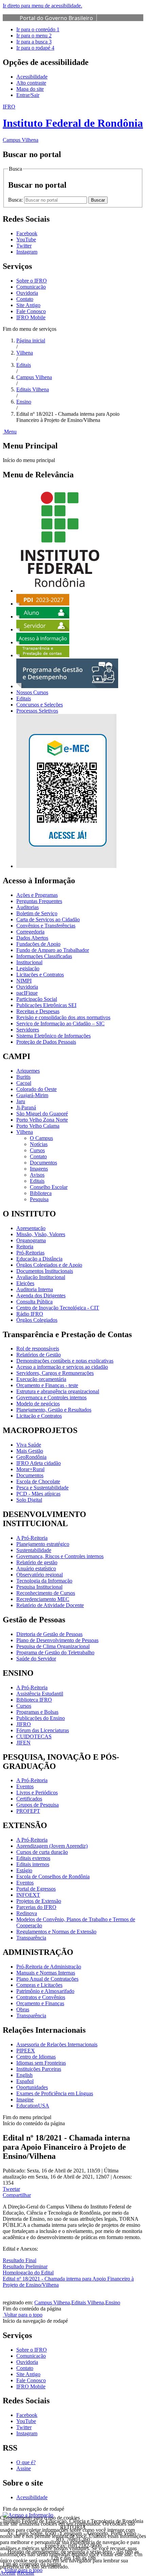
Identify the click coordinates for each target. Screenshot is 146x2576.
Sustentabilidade (34, 1550)
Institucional (29, 962)
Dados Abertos (32, 938)
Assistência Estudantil (40, 1694)
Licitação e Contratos (39, 1416)
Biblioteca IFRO (34, 1700)
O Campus (41, 1138)
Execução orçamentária (41, 1379)
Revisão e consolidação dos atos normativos (63, 1017)
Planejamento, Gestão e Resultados (54, 1410)
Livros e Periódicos (37, 1793)
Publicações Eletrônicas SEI (46, 1005)
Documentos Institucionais (45, 1271)
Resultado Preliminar (25, 2266)
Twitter (24, 2427)
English (24, 2075)
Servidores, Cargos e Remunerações (55, 1373)
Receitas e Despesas (38, 1011)
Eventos (25, 1786)
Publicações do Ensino (41, 1718)
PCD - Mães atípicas (38, 1494)
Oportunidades (32, 2087)
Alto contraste (31, 83)
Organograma (31, 1240)
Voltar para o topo (23, 2315)
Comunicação (31, 287)
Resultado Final (20, 2260)
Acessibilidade (32, 77)
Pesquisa (39, 1199)
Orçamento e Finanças (40, 2003)
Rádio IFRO (30, 1314)
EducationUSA (33, 2106)
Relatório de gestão (37, 1562)
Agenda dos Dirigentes (41, 1295)
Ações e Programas (37, 895)
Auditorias (28, 907)
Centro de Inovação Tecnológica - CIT (58, 1308)
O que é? (26, 2462)
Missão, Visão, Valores (41, 1234)
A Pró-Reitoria (32, 1538)
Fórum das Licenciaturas (43, 1730)
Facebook (27, 2415)
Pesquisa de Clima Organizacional (53, 1646)
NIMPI (24, 981)
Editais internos (33, 1864)
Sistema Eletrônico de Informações (53, 1036)
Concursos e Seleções (40, 705)
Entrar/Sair (28, 95)
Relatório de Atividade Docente (50, 1605)
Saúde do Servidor (36, 1659)
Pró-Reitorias (30, 1253)
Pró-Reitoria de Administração (49, 1967)
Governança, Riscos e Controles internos (60, 1556)
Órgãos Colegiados (37, 1320)
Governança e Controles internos (51, 1397)
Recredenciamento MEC (43, 1599)
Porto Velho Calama (38, 1126)
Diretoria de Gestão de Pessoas (49, 1634)
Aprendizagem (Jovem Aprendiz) (52, 1846)
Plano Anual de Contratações (47, 1979)
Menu (10, 432)
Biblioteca (41, 1193)
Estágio (24, 1870)
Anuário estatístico (36, 1568)
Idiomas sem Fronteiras (41, 2063)
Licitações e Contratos (40, 975)
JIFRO (24, 1724)
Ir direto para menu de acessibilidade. (42, 6)
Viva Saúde (29, 1445)
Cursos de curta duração (42, 1852)
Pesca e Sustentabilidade (42, 1488)
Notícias (39, 1144)
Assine (24, 2468)
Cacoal (24, 1083)
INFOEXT (28, 1895)
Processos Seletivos (37, 711)
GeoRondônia (31, 1457)
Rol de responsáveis (38, 1349)
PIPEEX (26, 2051)
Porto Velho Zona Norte (42, 1120)
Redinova (27, 1913)
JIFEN (23, 1743)
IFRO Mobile (31, 317)
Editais (24, 365)
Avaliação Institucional (41, 1277)
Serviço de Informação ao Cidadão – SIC (60, 1023)
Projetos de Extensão (39, 1901)
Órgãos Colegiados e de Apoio (49, 1265)
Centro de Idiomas (36, 2057)
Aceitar (8, 2573)
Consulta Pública (34, 1302)
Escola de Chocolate (38, 1481)
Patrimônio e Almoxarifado (45, 1991)
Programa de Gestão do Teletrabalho (55, 1652)
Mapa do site (30, 89)
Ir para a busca (34, 42)
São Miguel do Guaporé (42, 1114)
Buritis (23, 1077)
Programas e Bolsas (37, 1712)
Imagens (39, 1169)
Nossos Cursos (32, 692)
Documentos (43, 1163)
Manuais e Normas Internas (46, 1973)
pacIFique (27, 993)
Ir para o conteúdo (38, 29)
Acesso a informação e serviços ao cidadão (62, 1367)
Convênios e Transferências (46, 926)
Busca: (16, 200)
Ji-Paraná (26, 1107)
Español (25, 2081)
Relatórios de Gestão (39, 1355)
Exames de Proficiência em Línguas (55, 2093)
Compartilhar (17, 2195)
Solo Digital (29, 1500)
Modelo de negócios (38, 1404)
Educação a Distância (39, 1259)
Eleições (25, 1283)
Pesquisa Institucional (39, 1587)
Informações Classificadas (44, 956)
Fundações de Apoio (38, 944)
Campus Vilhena (34, 377)
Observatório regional (40, 1575)
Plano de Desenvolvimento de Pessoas (57, 1640)
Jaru (21, 1101)
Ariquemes (28, 1071)
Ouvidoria (27, 293)
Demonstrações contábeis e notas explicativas (65, 1361)
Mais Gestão (30, 1451)
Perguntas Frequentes (39, 901)
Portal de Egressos (36, 1889)
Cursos (37, 1150)
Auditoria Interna (35, 1289)
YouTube (26, 2421)
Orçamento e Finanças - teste (47, 1385)
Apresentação (31, 1228)
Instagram (27, 2433)
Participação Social (37, 999)
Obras (23, 2009)
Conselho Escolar (49, 1187)
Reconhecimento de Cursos (46, 1593)
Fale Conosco (31, 311)
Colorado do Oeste (36, 1089)
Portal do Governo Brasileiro (56, 18)
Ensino (24, 402)
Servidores (28, 1030)
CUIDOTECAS (34, 1736)
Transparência (31, 1938)
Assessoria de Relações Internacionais (57, 2044)
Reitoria (25, 1247)
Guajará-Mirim (32, 1095)
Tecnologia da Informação (44, 1581)
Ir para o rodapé (35, 48)
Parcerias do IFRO (36, 1907)
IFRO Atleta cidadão (39, 1463)
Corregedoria (30, 932)
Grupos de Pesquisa (38, 1805)
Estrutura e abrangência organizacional (58, 1391)
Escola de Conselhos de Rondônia (53, 1876)
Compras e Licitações (39, 1985)
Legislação (28, 968)
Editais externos (33, 1858)
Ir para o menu (34, 36)
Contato (25, 299)
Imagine (25, 2100)
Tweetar (11, 2189)
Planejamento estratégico (43, 1544)
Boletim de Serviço (37, 913)
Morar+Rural (30, 1469)
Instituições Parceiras (39, 2069)
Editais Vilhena (33, 389)
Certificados (29, 1799)
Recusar (26, 2573)
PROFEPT (28, 1811)
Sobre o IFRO (32, 281)
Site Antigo (28, 305)
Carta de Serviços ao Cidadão (48, 919)
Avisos (37, 1175)
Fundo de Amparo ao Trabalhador (53, 950)
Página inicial (31, 340)
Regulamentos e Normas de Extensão (56, 1932)
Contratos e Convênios (41, 1997)
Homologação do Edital (28, 2273)
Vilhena (25, 353)
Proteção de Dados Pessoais (46, 1042)
